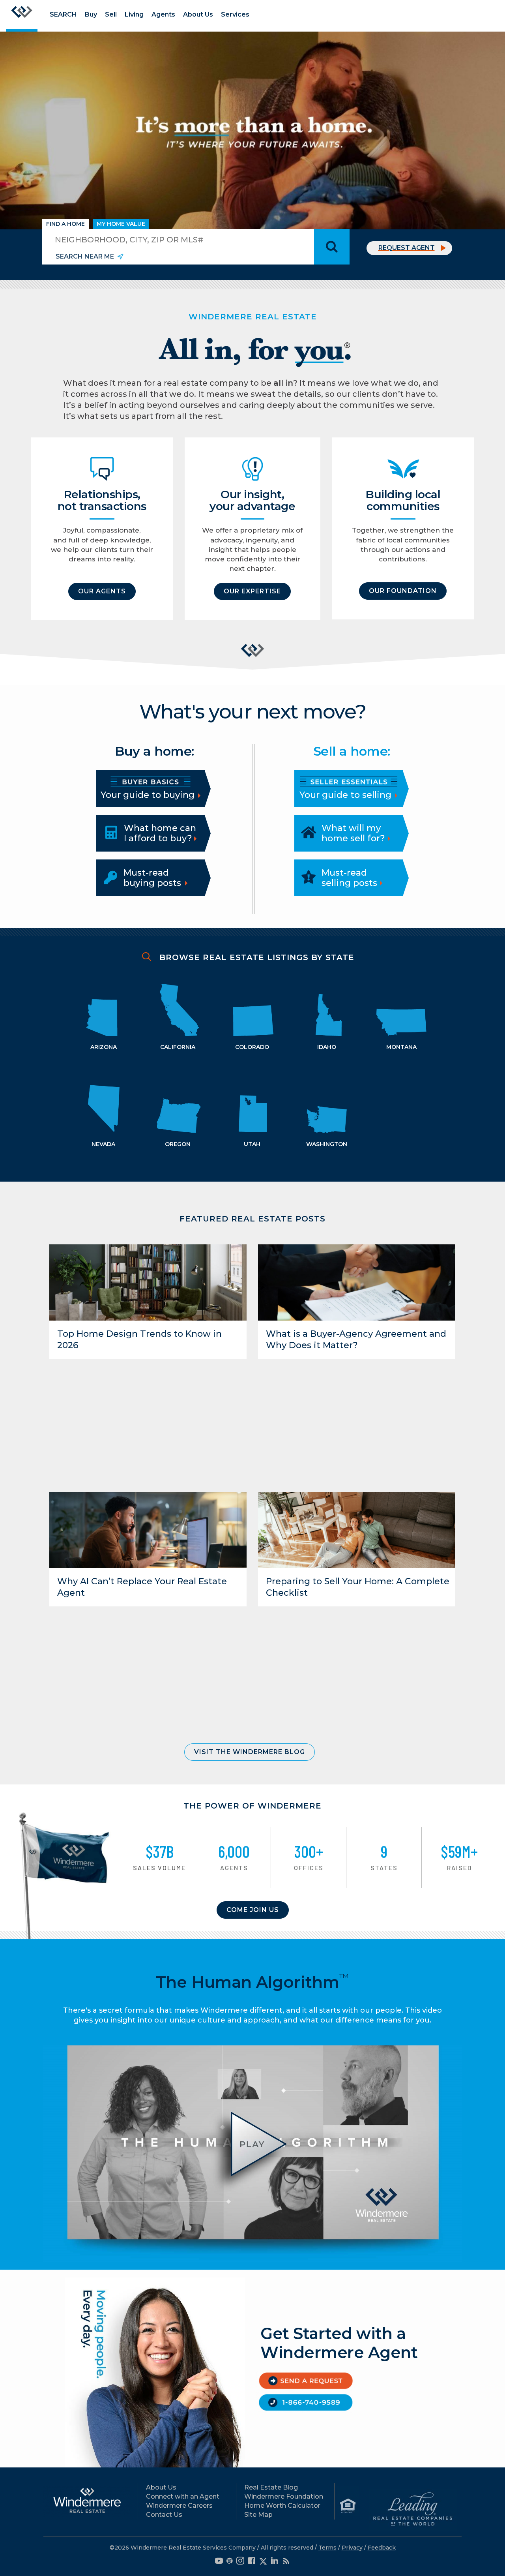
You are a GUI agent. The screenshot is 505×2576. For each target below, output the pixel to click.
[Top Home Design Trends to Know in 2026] (148, 1282)
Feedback (382, 2548)
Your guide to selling (347, 795)
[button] (102, 591)
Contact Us (164, 2515)
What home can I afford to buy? (160, 833)
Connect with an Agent (183, 2496)
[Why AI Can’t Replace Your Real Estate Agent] (148, 1529)
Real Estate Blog (271, 2487)
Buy (91, 14)
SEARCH (63, 14)
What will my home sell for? (353, 833)
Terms (327, 2548)
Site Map (258, 2515)
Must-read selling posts (349, 878)
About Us (198, 14)
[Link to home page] (22, 16)
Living (134, 14)
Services (235, 14)
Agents (163, 14)
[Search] (332, 247)
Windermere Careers (179, 2506)
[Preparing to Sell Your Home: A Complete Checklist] (357, 1530)
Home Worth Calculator (282, 2506)
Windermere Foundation (284, 2496)
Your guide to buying (149, 795)
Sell (111, 14)
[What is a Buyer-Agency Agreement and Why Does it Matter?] (357, 1282)
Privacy (352, 2548)
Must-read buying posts (152, 878)
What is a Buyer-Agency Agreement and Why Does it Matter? (356, 1340)
